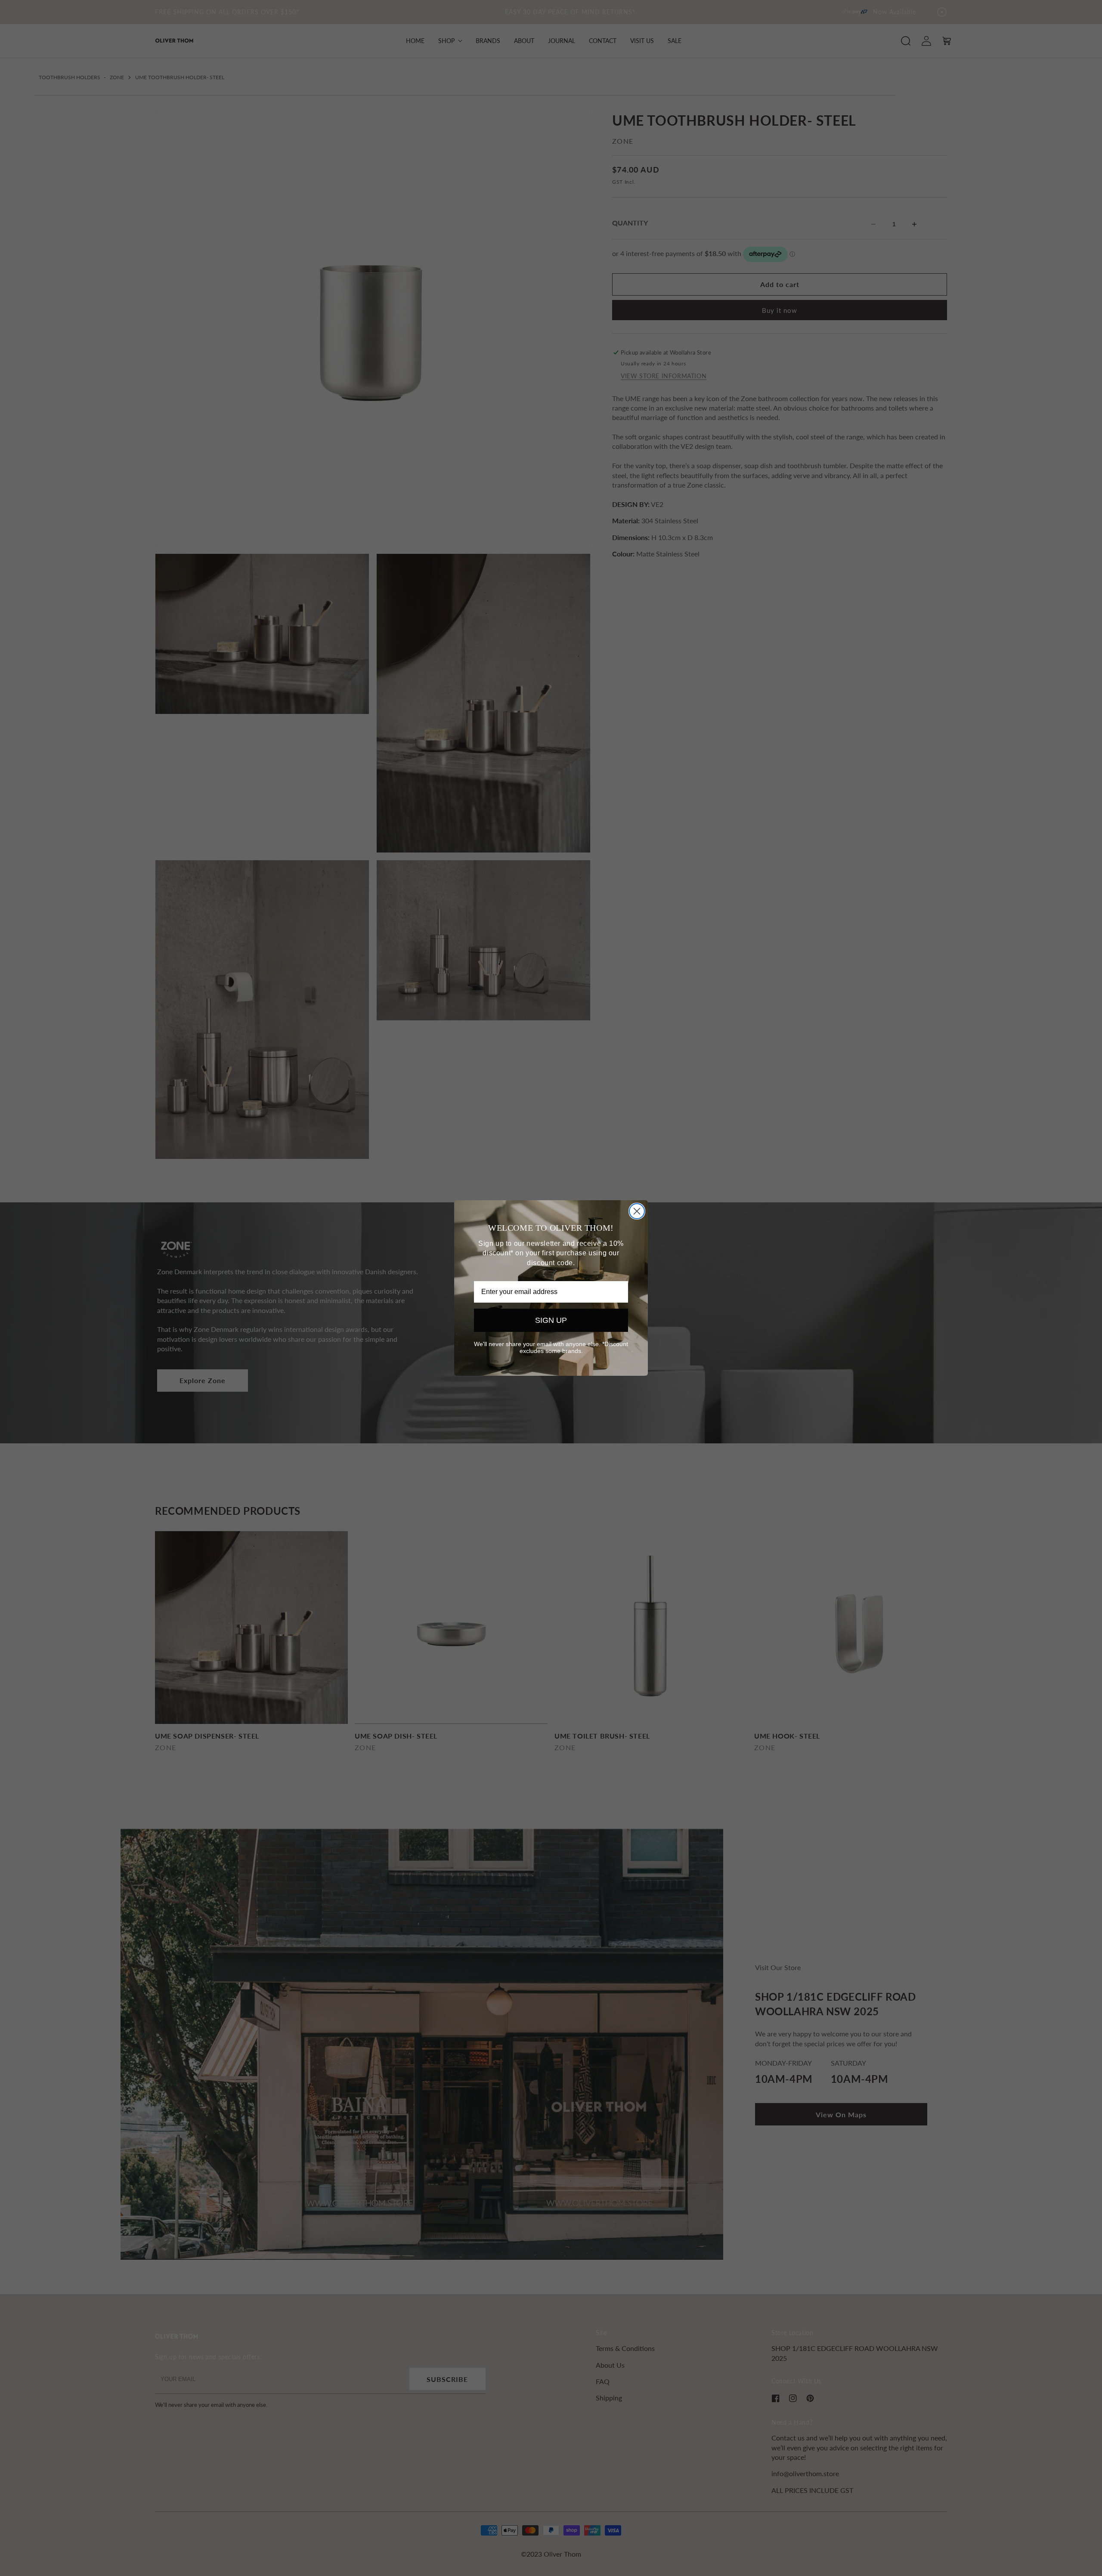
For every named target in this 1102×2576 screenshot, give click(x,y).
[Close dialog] (637, 1211)
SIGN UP (551, 1320)
